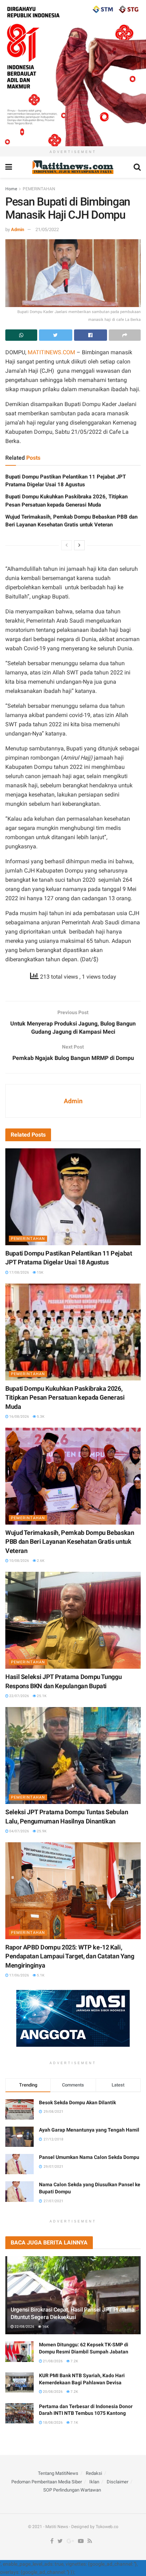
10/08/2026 (19, 1561)
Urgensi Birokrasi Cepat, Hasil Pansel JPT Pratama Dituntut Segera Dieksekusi (72, 2313)
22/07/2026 (19, 1696)
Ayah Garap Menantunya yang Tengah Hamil (89, 2130)
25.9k (41, 1831)
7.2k (74, 2361)
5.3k (40, 1416)
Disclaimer (117, 2482)
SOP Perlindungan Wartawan (72, 2490)
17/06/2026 (19, 1975)
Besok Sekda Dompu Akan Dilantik (77, 2102)
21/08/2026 (52, 2361)
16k (45, 2327)
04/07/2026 (19, 1831)
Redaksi (94, 2473)
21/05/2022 (47, 229)
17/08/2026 (19, 1272)
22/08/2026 (24, 2327)
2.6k (40, 1561)
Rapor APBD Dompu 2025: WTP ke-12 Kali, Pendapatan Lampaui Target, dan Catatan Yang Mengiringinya (70, 1956)
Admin (18, 229)
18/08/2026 (52, 2422)
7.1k (74, 2422)
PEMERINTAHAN (39, 189)
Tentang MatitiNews (58, 2473)
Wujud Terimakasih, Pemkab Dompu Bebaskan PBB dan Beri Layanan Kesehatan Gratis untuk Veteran (70, 1541)
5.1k (40, 1975)
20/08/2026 (52, 2392)
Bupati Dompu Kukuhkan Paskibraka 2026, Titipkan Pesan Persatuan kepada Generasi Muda (65, 1397)
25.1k (41, 1696)
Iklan (94, 2482)
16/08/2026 (19, 1416)
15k (40, 1272)
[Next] (79, 545)
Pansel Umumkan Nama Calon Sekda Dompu (89, 2157)
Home (11, 189)
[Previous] (67, 545)
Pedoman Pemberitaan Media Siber (47, 2482)
